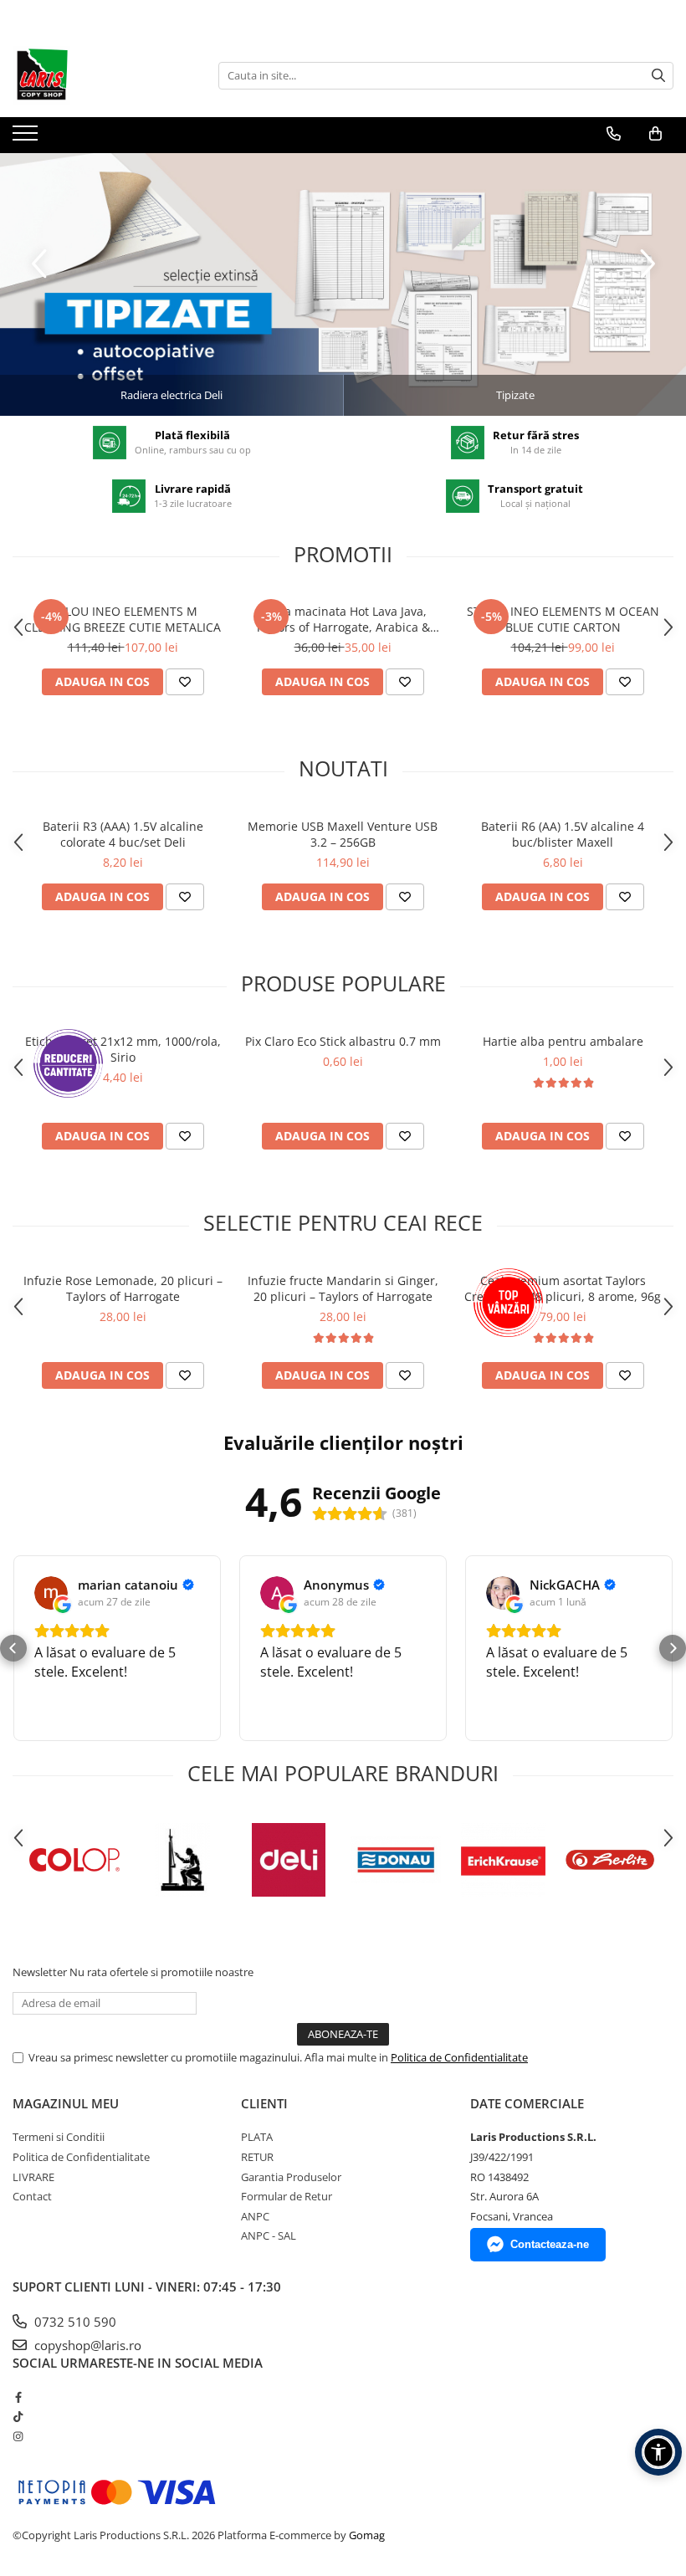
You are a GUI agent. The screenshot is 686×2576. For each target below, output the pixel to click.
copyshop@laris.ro (86, 2345)
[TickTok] (18, 2416)
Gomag (366, 2535)
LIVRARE (33, 2177)
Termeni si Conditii (59, 2137)
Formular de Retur (287, 2196)
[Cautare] (658, 76)
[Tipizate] (343, 284)
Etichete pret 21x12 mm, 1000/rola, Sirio (123, 1049)
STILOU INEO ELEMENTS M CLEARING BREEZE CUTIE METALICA (123, 619)
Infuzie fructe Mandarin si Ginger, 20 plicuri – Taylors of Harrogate (343, 1288)
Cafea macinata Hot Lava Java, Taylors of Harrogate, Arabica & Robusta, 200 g (343, 619)
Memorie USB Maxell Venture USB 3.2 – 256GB (343, 834)
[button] (13, 1648)
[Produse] (27, 138)
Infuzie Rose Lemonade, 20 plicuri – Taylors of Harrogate (123, 1288)
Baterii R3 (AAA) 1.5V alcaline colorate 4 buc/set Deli (123, 834)
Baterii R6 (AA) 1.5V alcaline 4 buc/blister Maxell (563, 834)
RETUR (257, 2157)
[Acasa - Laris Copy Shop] (96, 75)
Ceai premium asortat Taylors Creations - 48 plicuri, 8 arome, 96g (563, 1288)
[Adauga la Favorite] (185, 682)
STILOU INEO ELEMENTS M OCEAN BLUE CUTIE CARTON (563, 619)
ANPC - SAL (269, 2235)
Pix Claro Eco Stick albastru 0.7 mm (343, 1041)
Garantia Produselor (291, 2177)
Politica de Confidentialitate (459, 2057)
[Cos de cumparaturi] (655, 134)
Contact (32, 2196)
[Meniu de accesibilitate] (658, 2452)
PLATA (257, 2137)
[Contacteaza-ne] (614, 134)
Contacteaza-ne (550, 2244)
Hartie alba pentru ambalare (563, 1041)
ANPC (255, 2216)
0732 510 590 (74, 2322)
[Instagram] (18, 2436)
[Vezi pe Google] (51, 1593)
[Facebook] (18, 2397)
